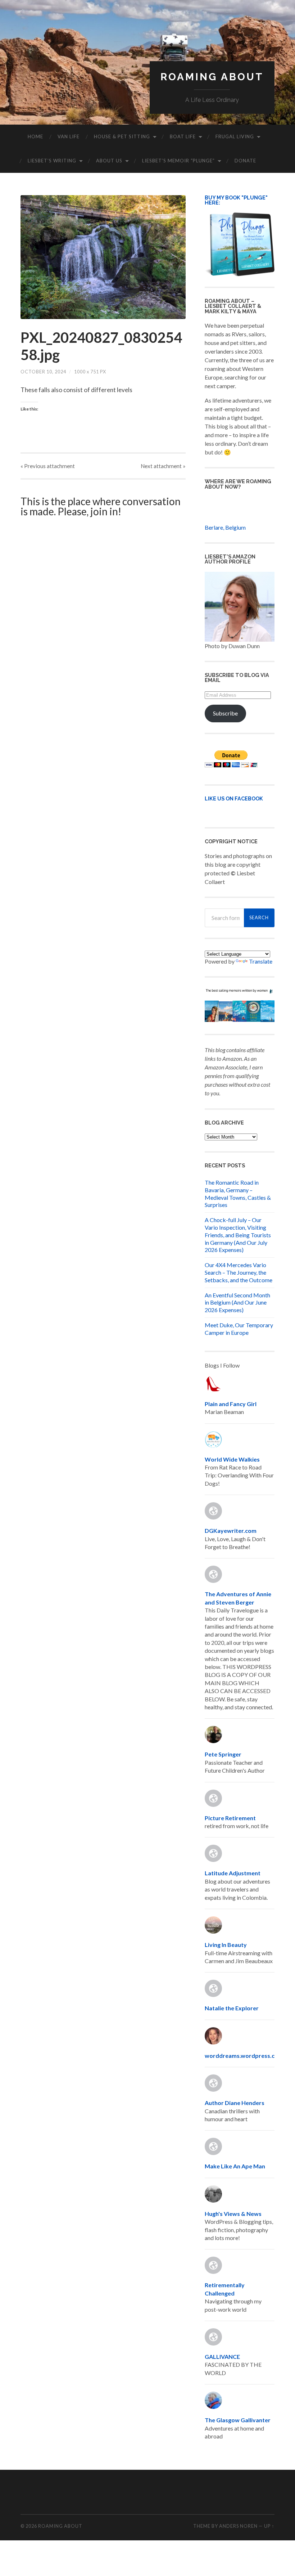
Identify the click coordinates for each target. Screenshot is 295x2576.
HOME (35, 136)
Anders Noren (238, 2526)
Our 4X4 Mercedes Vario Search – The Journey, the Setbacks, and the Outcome (239, 1272)
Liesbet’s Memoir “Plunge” (178, 161)
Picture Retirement (230, 1818)
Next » (163, 466)
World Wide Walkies (232, 1459)
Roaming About (212, 77)
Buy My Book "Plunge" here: (236, 200)
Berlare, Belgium (225, 527)
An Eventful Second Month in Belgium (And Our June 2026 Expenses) (237, 1303)
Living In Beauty (226, 1945)
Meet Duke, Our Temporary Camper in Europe (239, 1329)
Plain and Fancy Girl (231, 1404)
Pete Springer (223, 1754)
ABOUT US (109, 161)
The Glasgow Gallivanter (238, 2420)
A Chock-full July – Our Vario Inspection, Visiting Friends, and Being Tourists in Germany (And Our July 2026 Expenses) (238, 1235)
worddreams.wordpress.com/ (245, 2056)
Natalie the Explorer (232, 2008)
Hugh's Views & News (234, 2214)
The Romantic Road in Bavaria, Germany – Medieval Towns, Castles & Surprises (238, 1193)
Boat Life (183, 136)
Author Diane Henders (235, 2103)
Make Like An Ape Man (235, 2166)
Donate (245, 161)
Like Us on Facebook (234, 798)
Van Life (69, 136)
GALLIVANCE (222, 2357)
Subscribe (225, 713)
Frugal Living (235, 136)
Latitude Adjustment (233, 1873)
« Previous (48, 466)
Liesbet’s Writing (52, 161)
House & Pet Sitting (122, 136)
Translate (261, 961)
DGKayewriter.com (231, 1531)
